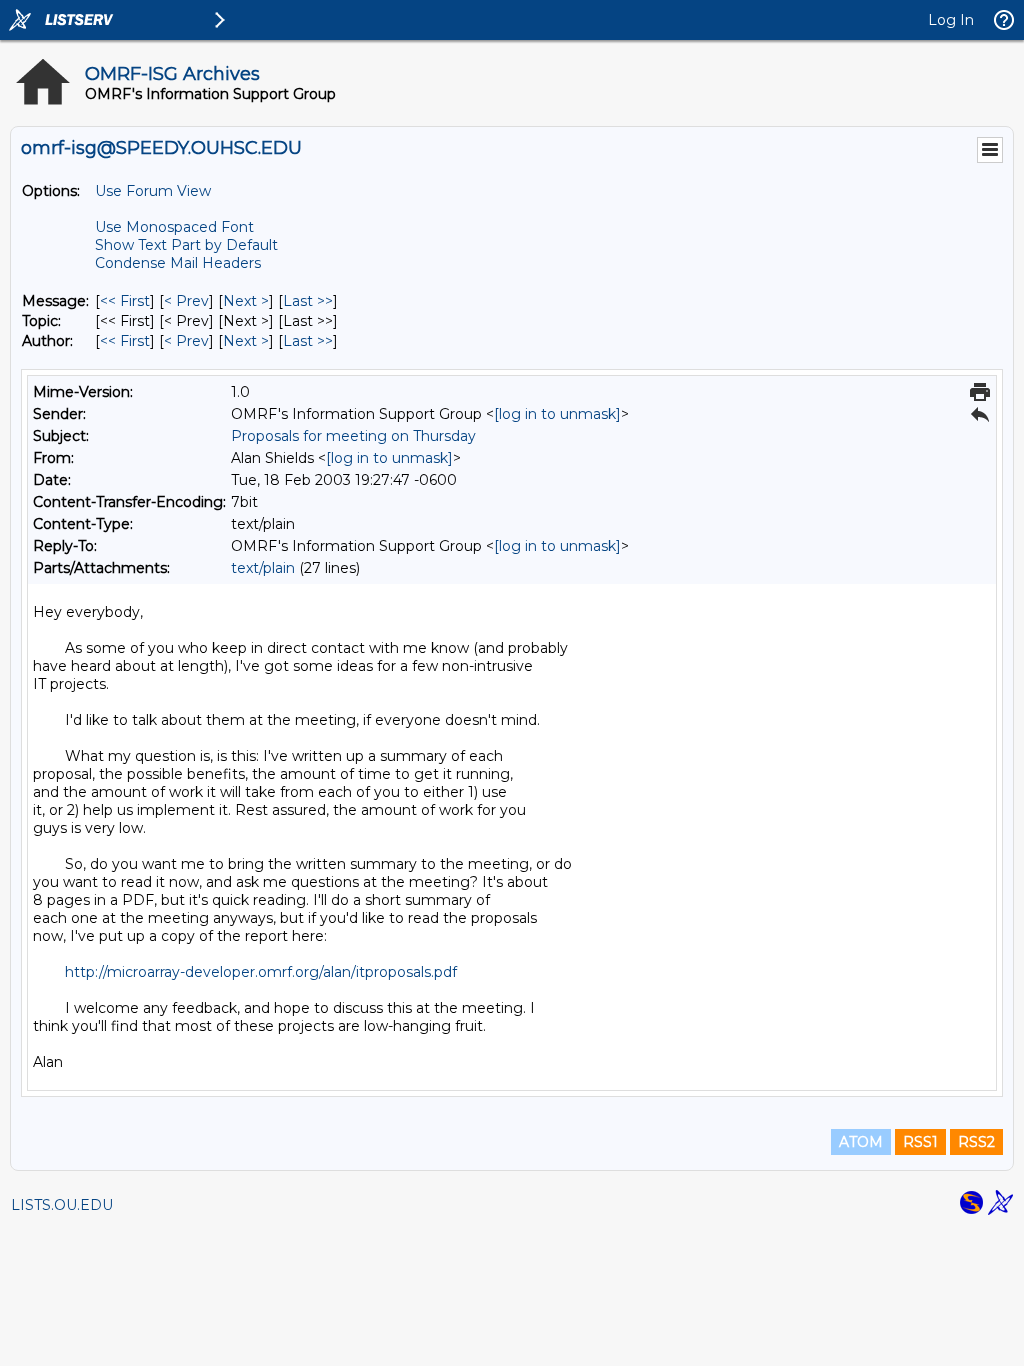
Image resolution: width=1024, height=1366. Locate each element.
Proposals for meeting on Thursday (353, 436)
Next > (246, 301)
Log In (951, 20)
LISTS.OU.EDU (62, 1205)
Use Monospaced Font (174, 227)
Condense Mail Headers (178, 263)
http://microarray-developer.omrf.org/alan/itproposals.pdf (261, 972)
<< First (125, 301)
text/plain (263, 568)
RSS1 (920, 1142)
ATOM (861, 1142)
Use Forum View (153, 191)
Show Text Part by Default (186, 245)
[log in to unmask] (557, 414)
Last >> (308, 301)
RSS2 (976, 1142)
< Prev (186, 301)
